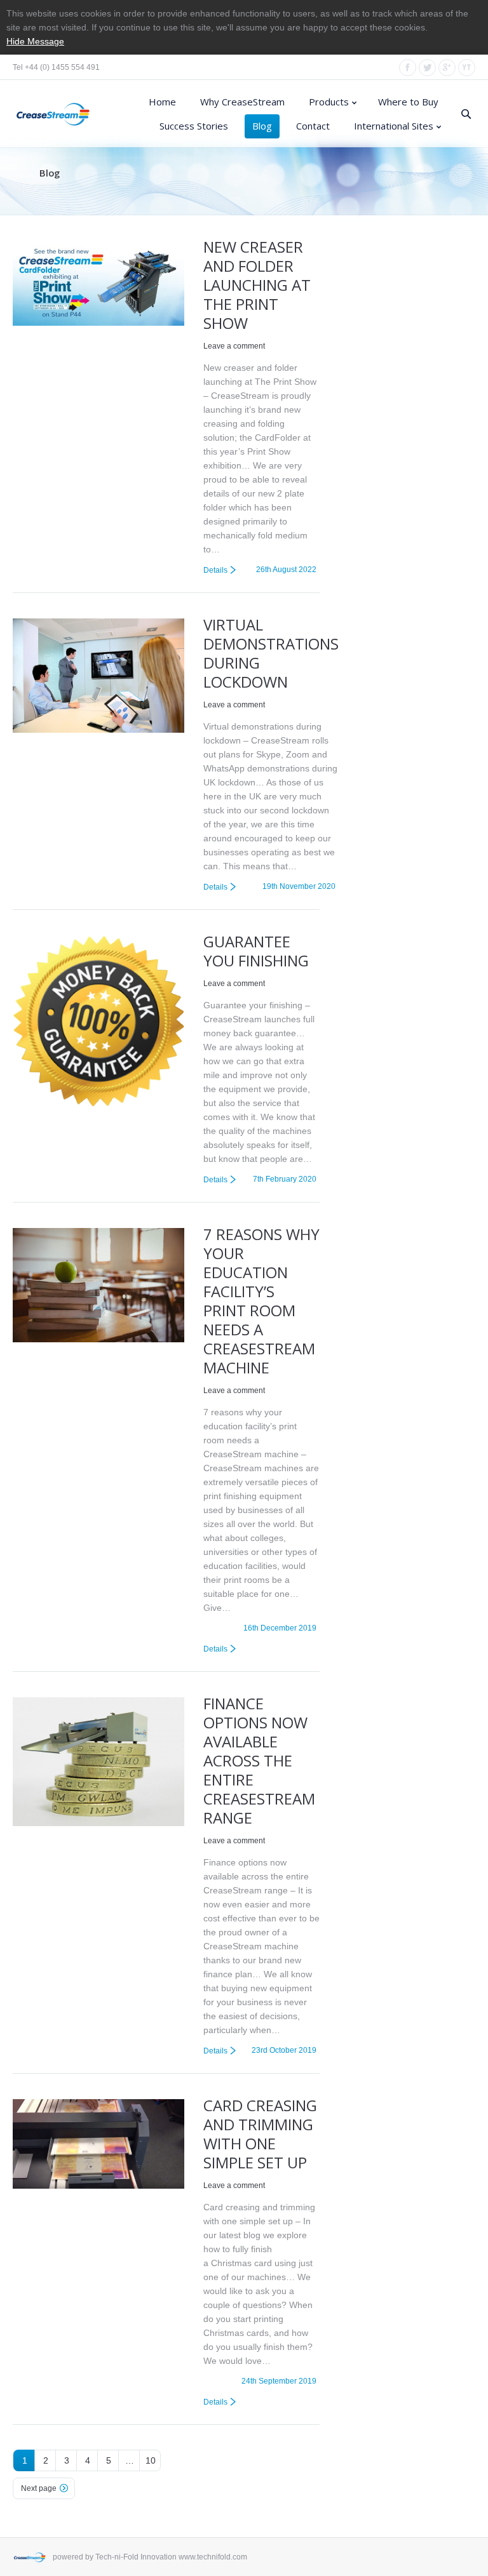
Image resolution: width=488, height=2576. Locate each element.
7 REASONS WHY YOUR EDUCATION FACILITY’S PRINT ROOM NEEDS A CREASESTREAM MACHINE (261, 1301)
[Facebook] (408, 68)
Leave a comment (234, 346)
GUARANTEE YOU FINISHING (256, 951)
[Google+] (447, 68)
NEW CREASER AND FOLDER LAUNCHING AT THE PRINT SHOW (257, 285)
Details (215, 570)
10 (151, 2460)
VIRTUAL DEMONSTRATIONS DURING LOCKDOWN (271, 653)
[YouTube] (467, 68)
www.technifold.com (213, 2557)
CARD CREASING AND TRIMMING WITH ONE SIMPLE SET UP (260, 2134)
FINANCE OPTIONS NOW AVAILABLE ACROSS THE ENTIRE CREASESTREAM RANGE (259, 1760)
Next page (39, 2488)
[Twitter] (427, 68)
